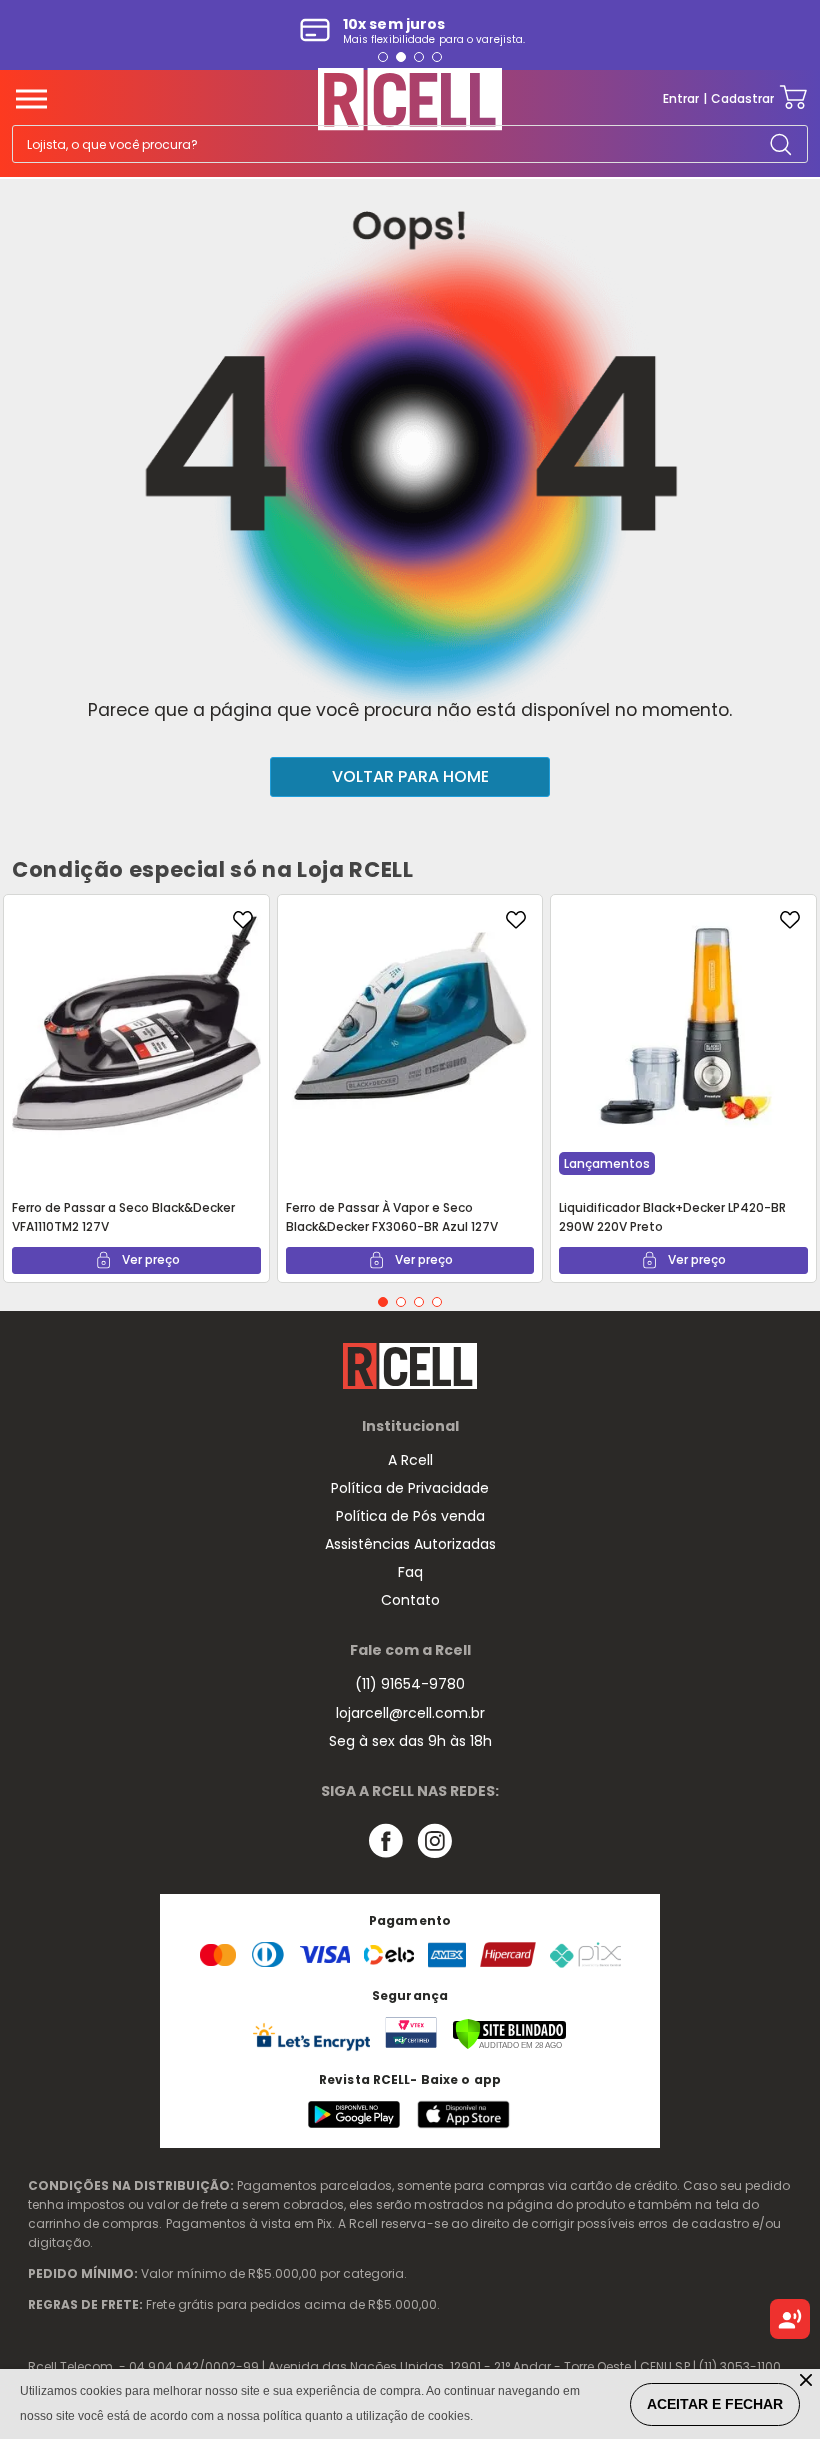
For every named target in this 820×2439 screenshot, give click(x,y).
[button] (383, 57)
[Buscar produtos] (780, 143)
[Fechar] (807, 2381)
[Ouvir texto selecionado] (790, 2319)
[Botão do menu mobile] (31, 99)
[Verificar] (509, 2045)
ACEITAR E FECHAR (715, 2404)
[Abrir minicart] (793, 98)
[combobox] (410, 144)
